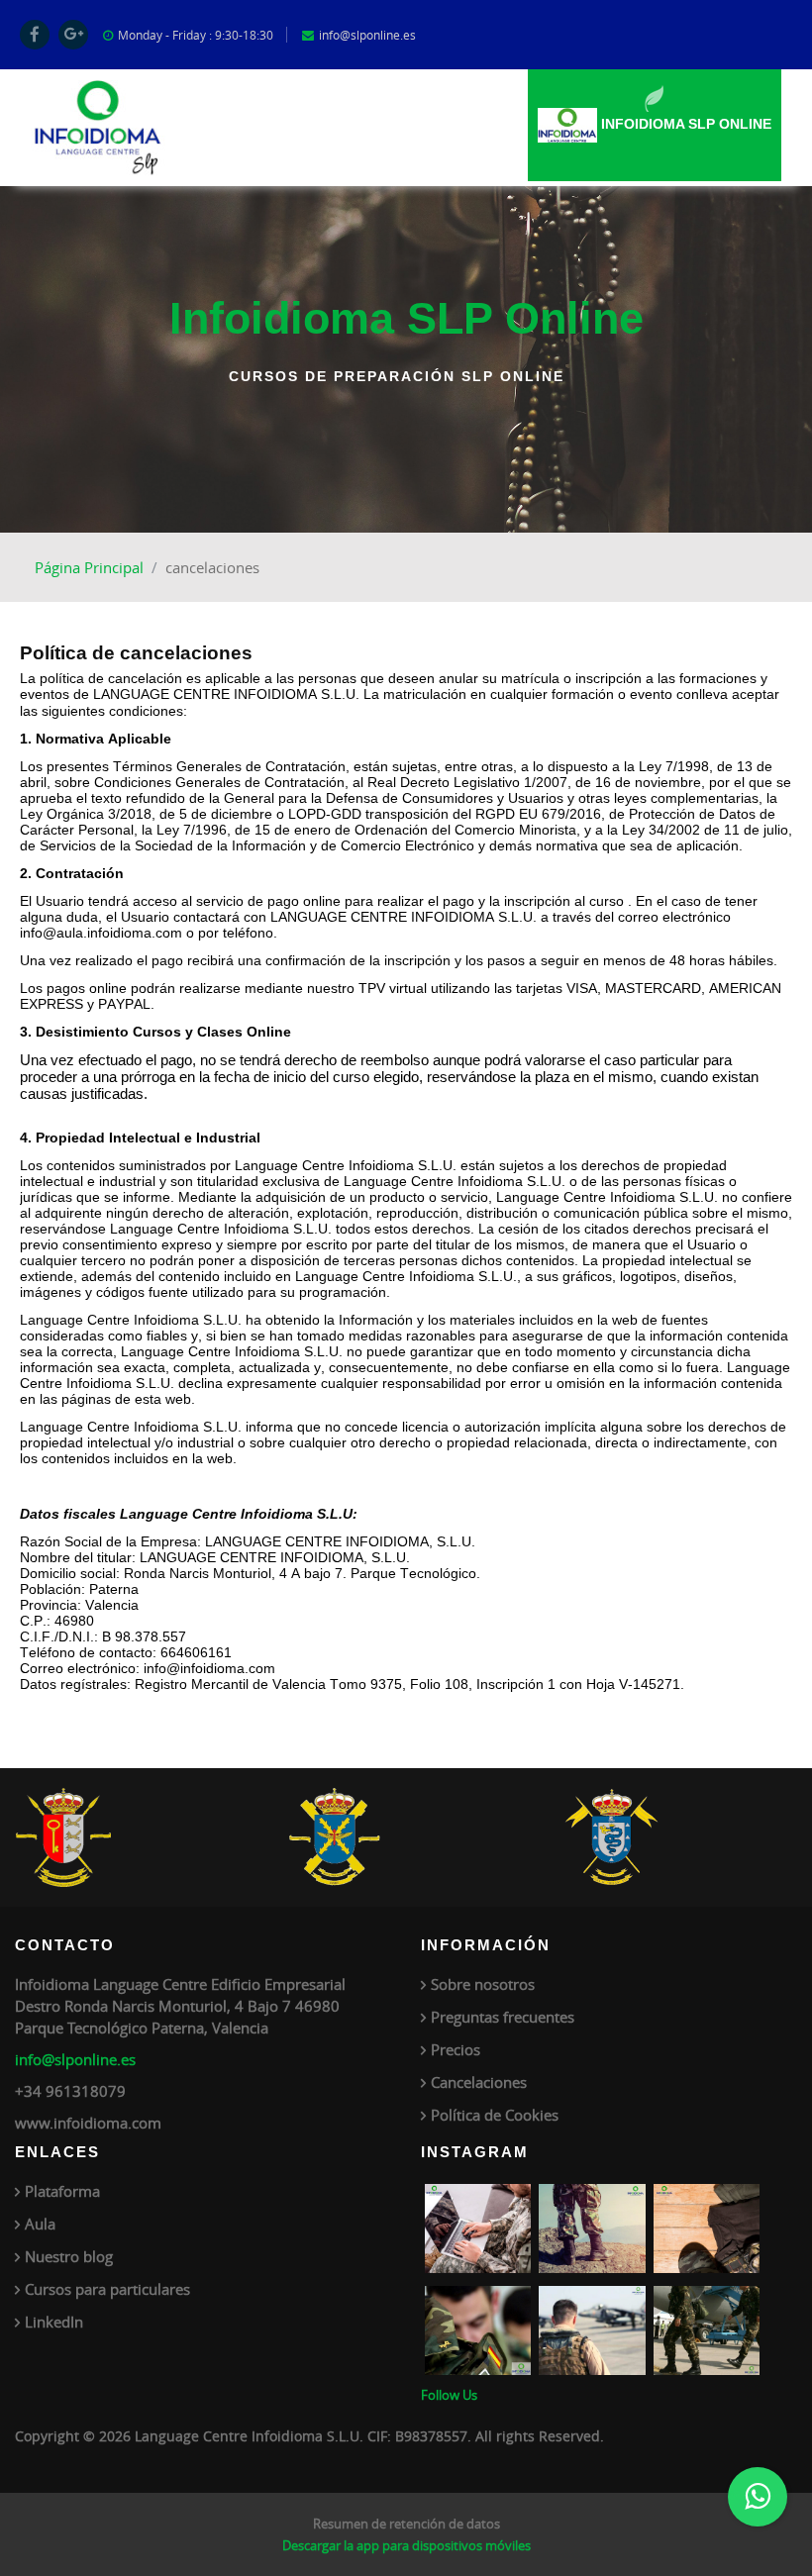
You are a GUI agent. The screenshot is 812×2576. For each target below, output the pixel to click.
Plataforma (62, 2191)
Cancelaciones (479, 2082)
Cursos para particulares (107, 2289)
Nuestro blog (69, 2256)
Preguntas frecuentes (503, 2017)
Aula (40, 2224)
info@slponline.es (75, 2059)
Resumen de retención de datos (406, 2524)
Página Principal (89, 567)
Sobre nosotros (483, 1984)
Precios (456, 2049)
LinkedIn (54, 2322)
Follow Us (449, 2395)
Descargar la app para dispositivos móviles (406, 2545)
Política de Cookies (495, 2115)
